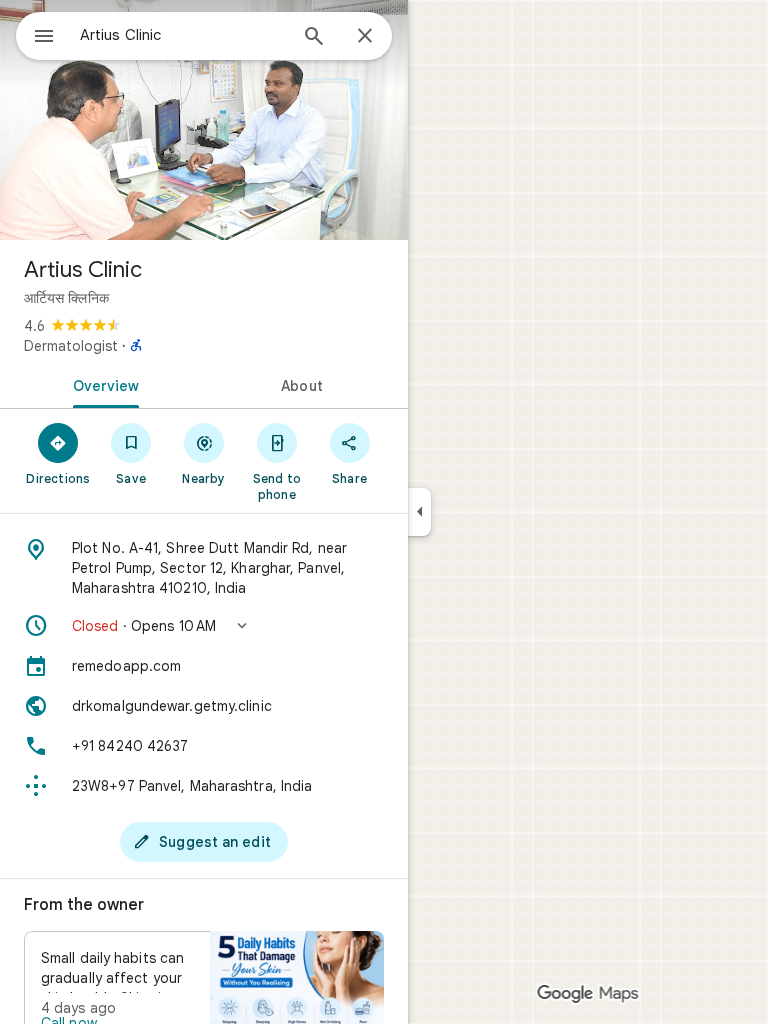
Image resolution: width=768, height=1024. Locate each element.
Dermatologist (71, 346)
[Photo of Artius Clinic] (204, 120)
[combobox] (183, 35)
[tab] (102, 384)
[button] (204, 626)
